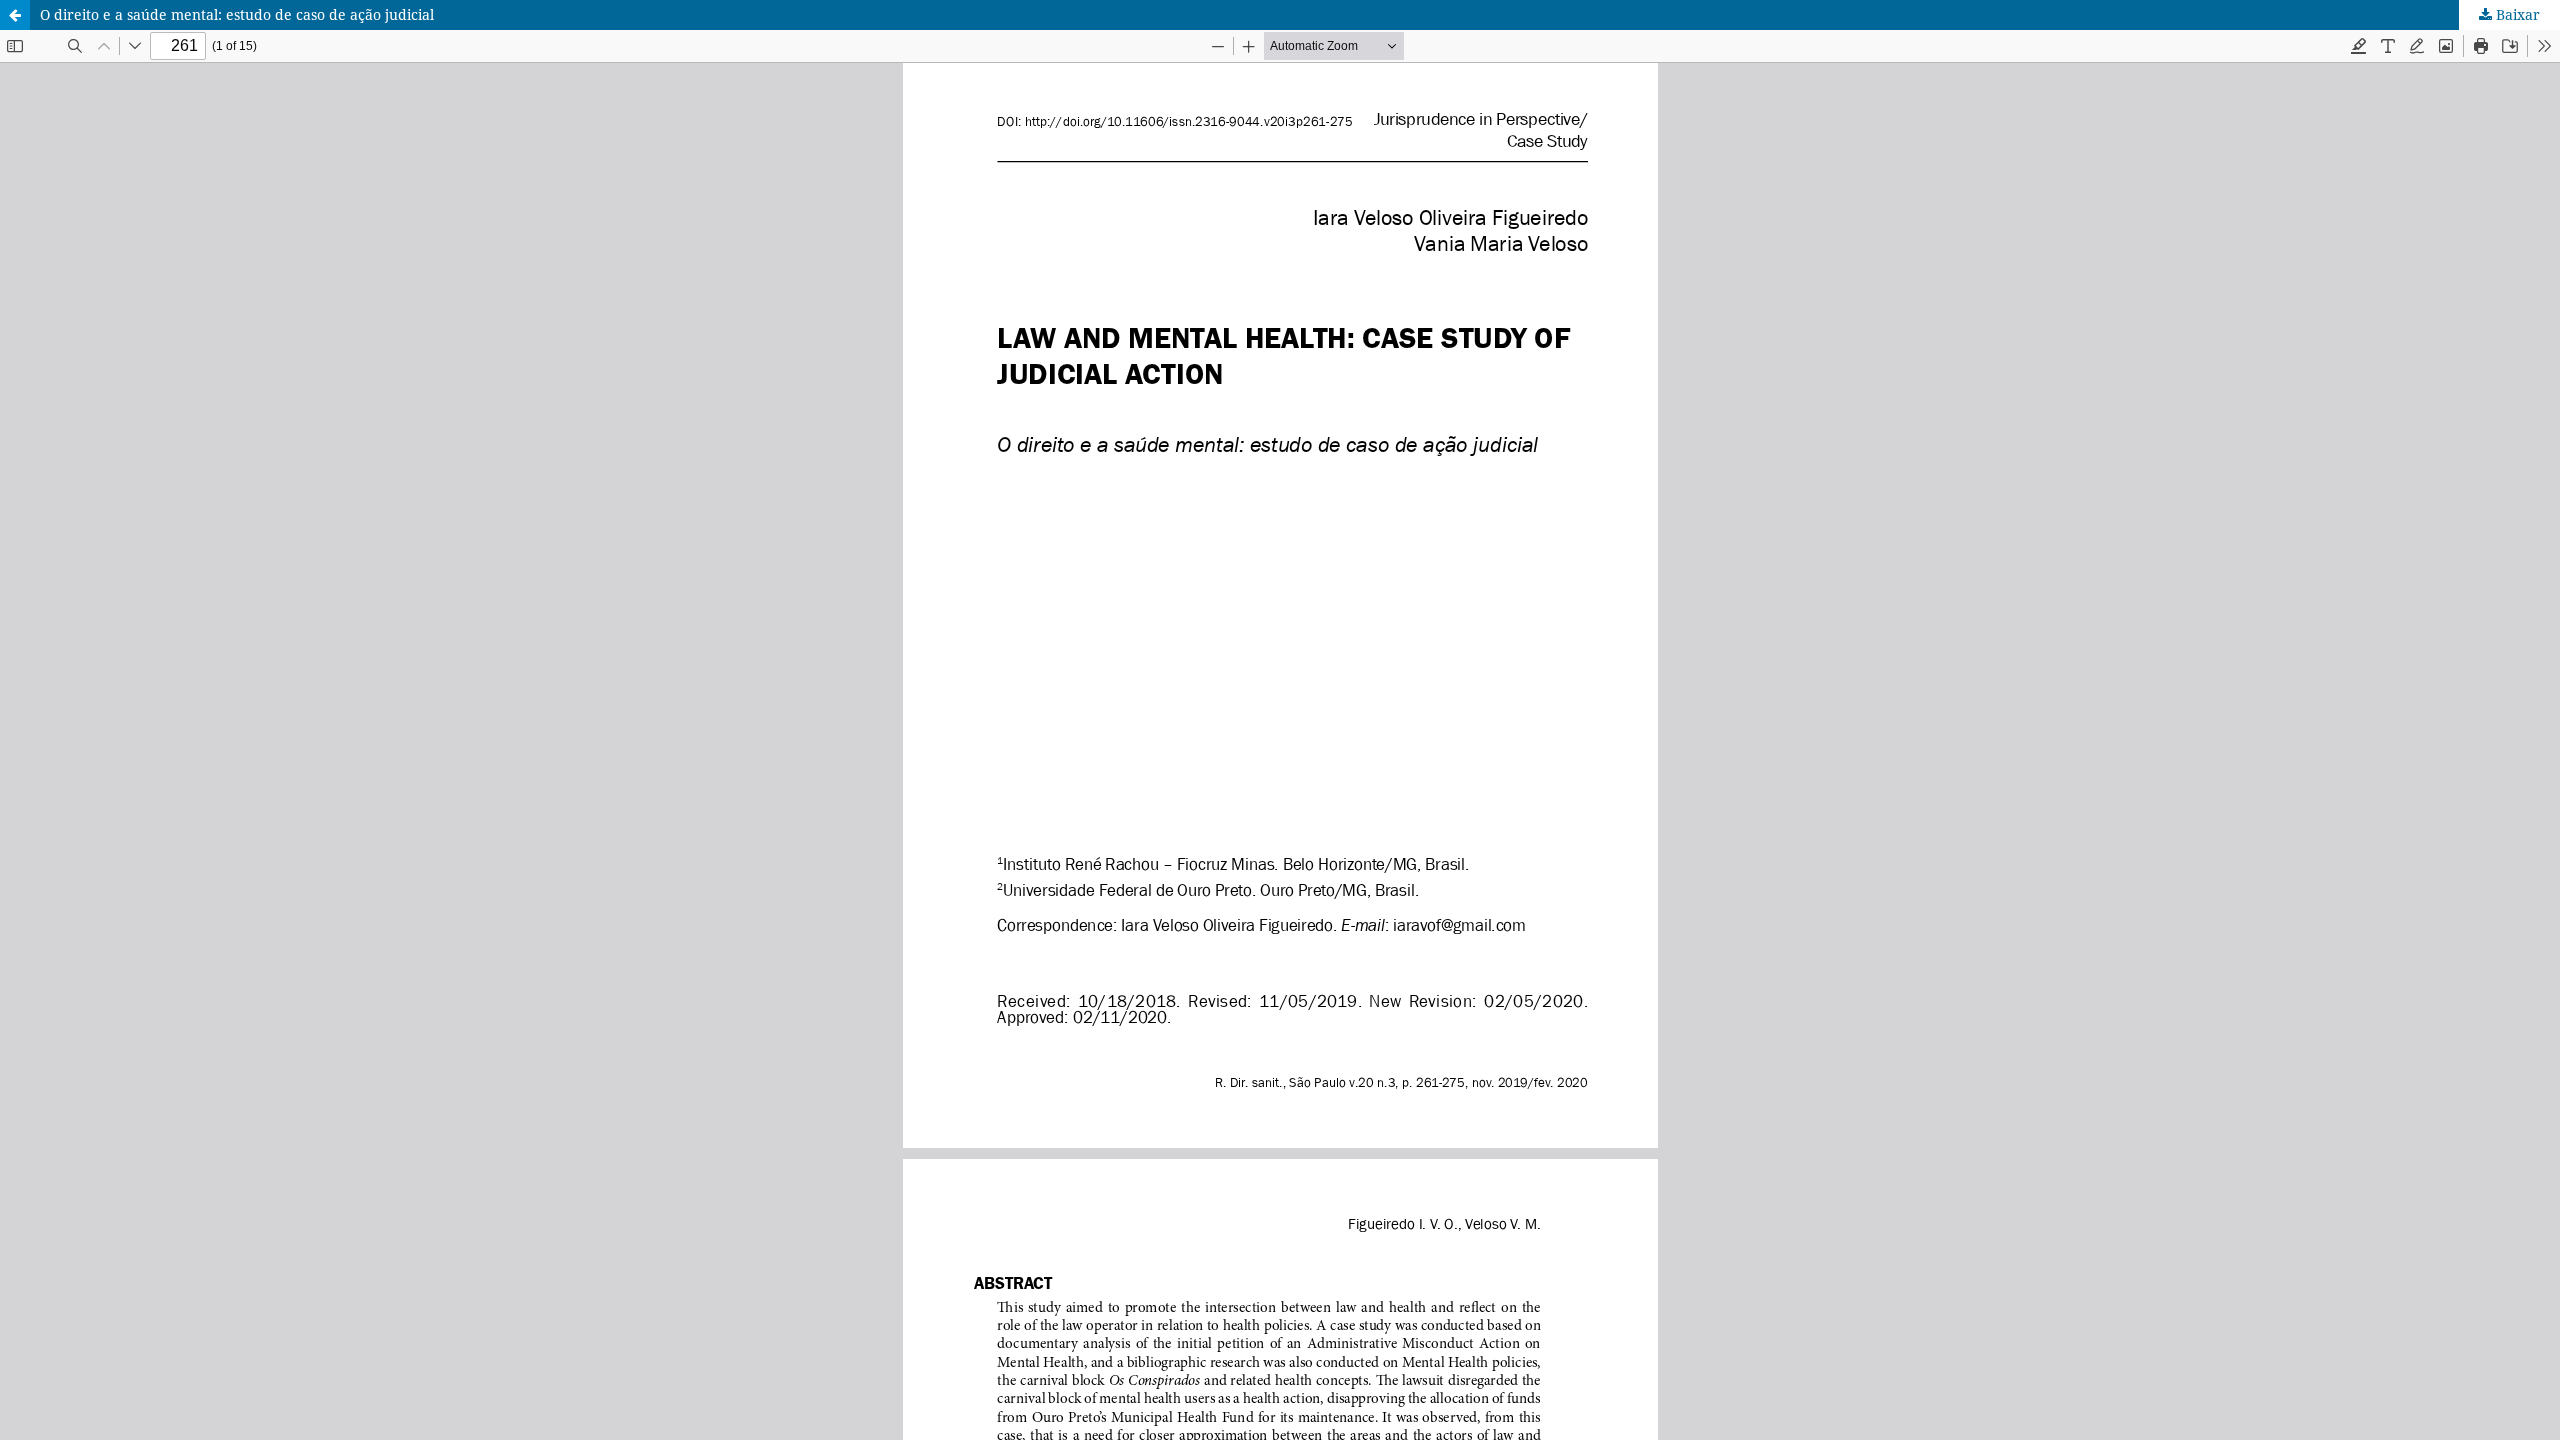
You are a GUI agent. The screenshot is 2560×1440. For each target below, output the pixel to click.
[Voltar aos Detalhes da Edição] (15, 15)
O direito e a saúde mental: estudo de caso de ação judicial (237, 14)
